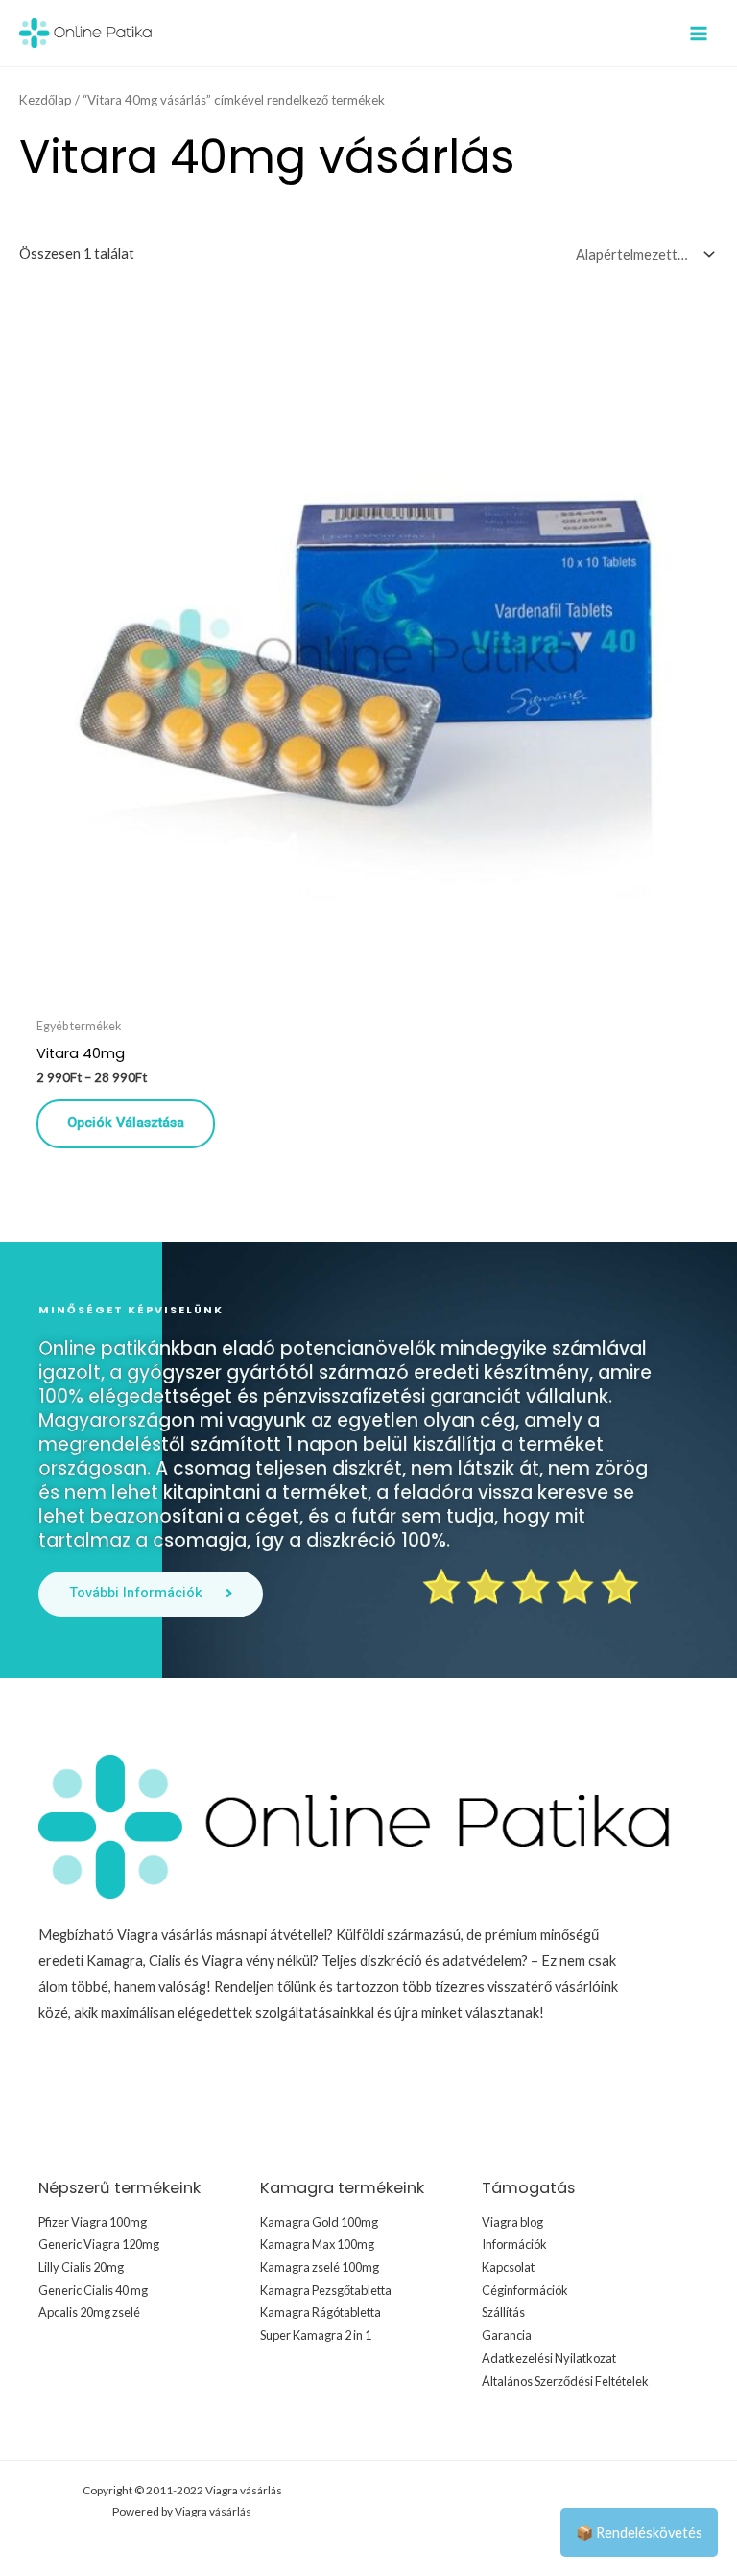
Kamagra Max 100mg (317, 2244)
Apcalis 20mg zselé (89, 2312)
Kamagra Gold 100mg (319, 2222)
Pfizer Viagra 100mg (93, 2222)
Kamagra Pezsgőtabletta (326, 2290)
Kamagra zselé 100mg (320, 2267)
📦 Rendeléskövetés (639, 2532)
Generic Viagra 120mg (99, 2244)
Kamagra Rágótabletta (321, 2312)
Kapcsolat (508, 2267)
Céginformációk (525, 2290)
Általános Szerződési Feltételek (565, 2381)
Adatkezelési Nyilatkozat (549, 2358)
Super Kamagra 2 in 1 (316, 2335)
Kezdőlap (46, 100)
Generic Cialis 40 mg (93, 2290)
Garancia (507, 2335)
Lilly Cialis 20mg (81, 2267)
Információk (514, 2244)
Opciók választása (126, 1123)
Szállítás (503, 2312)
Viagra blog (512, 2222)
